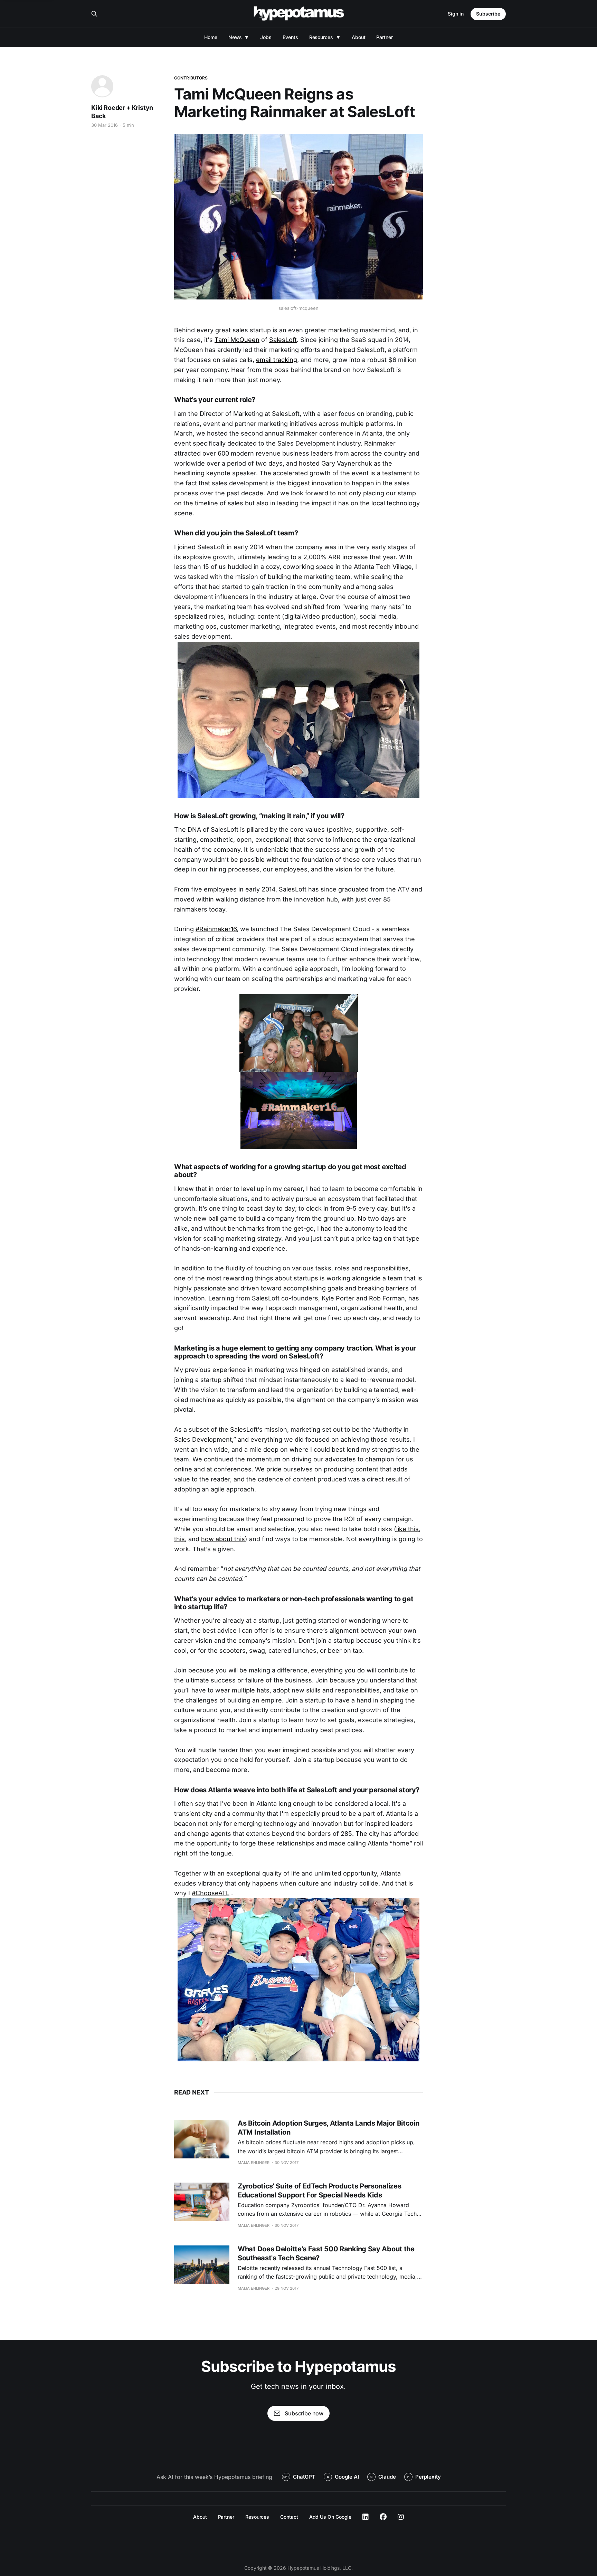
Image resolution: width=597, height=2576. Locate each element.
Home (211, 37)
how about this (223, 1539)
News (235, 37)
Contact (289, 2517)
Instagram (401, 2517)
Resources (321, 37)
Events (290, 37)
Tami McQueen (237, 340)
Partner (384, 37)
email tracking (277, 360)
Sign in (456, 14)
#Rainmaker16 (216, 929)
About (359, 37)
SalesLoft (283, 340)
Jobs (266, 37)
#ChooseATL (211, 1893)
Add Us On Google (330, 2517)
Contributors (191, 78)
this (179, 1539)
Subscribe (488, 14)
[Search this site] (94, 14)
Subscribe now (304, 2413)
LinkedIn (366, 2517)
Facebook (383, 2517)
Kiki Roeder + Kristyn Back (122, 112)
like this (408, 1529)
